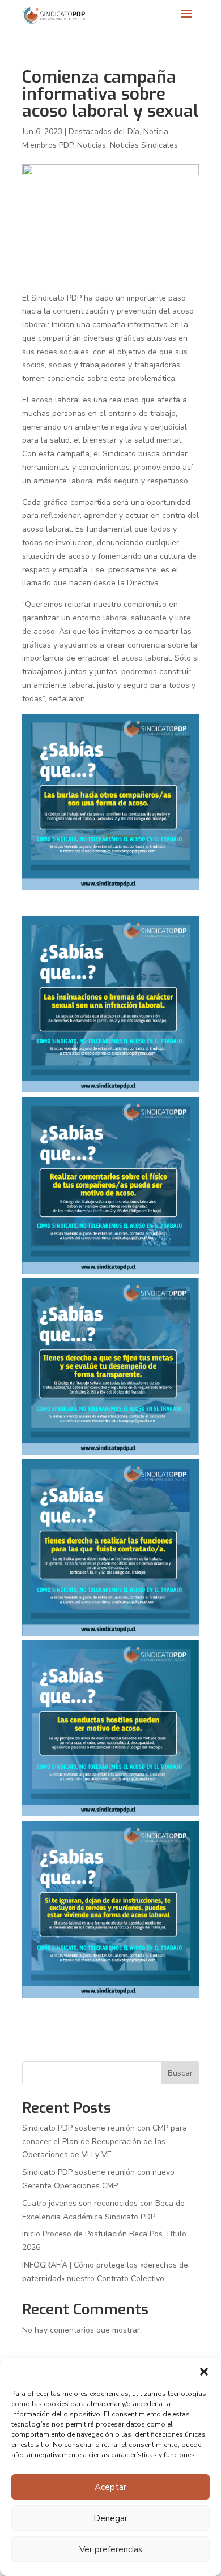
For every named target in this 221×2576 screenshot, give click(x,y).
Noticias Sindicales (144, 145)
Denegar (110, 2518)
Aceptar (110, 2487)
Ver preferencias (111, 2549)
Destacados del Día (104, 132)
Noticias (92, 145)
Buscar (180, 2073)
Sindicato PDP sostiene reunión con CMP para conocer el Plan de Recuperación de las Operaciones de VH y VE (105, 2142)
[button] (204, 2372)
